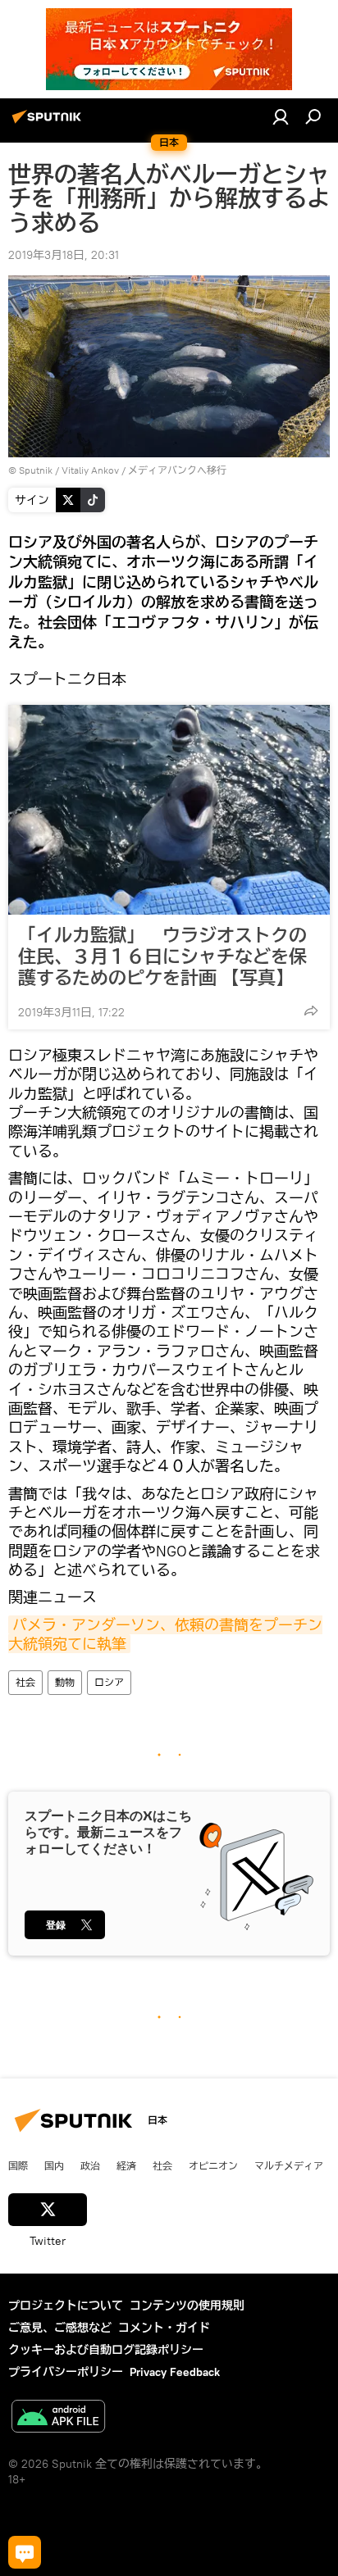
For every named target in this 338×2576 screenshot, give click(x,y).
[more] (311, 1011)
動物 (65, 1682)
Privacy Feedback (175, 2372)
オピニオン (213, 2165)
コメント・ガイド (164, 2328)
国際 (18, 2165)
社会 (25, 1682)
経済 (126, 2165)
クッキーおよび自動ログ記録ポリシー (106, 2350)
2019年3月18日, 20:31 (64, 255)
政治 (90, 2165)
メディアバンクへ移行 (177, 470)
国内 (54, 2165)
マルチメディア (289, 2165)
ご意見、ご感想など (60, 2328)
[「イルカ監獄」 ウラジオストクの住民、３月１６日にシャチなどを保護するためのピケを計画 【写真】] (169, 810)
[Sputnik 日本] (49, 123)
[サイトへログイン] (281, 116)
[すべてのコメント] (25, 2552)
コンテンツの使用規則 (187, 2306)
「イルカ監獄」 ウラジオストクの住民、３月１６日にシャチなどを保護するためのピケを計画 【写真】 (162, 956)
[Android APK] (58, 2418)
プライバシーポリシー (66, 2372)
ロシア (109, 1682)
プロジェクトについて (66, 2306)
